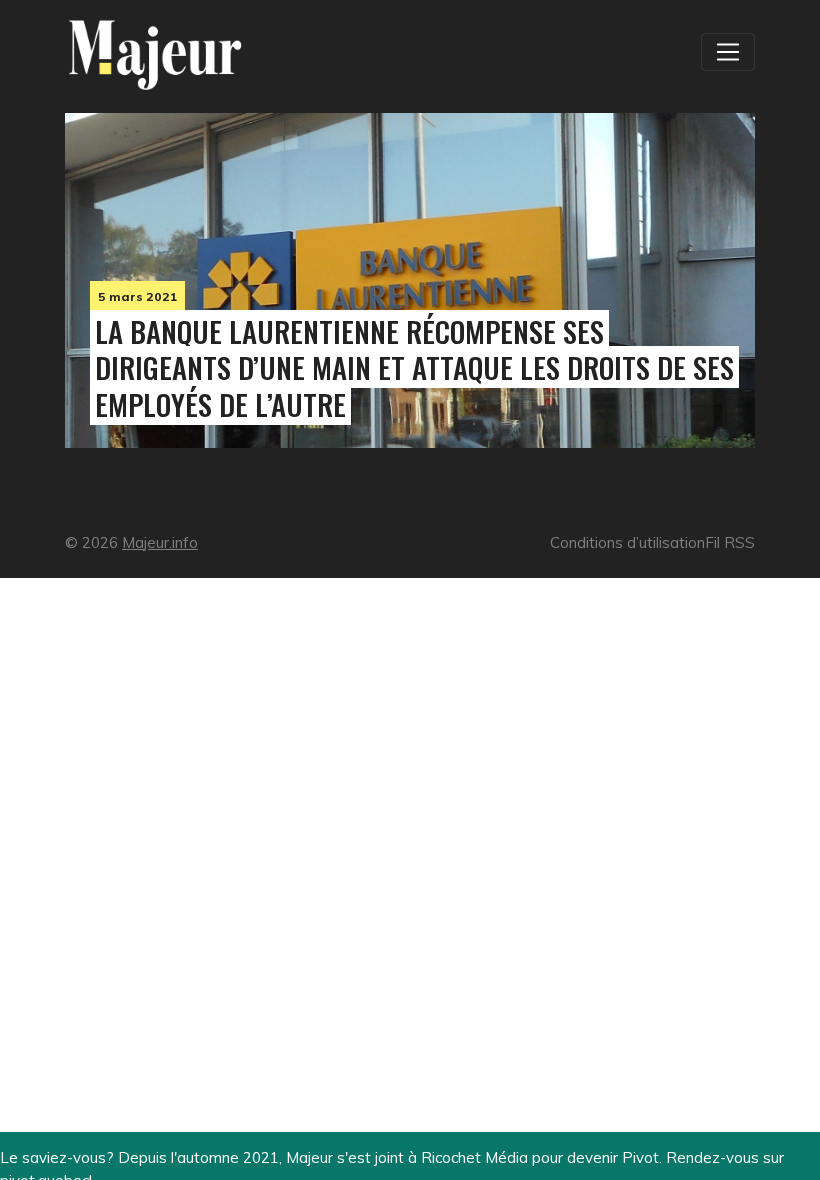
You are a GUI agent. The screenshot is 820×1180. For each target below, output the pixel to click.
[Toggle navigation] (728, 52)
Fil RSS (730, 542)
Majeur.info (160, 542)
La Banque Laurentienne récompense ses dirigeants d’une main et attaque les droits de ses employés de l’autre (414, 368)
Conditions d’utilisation (627, 542)
